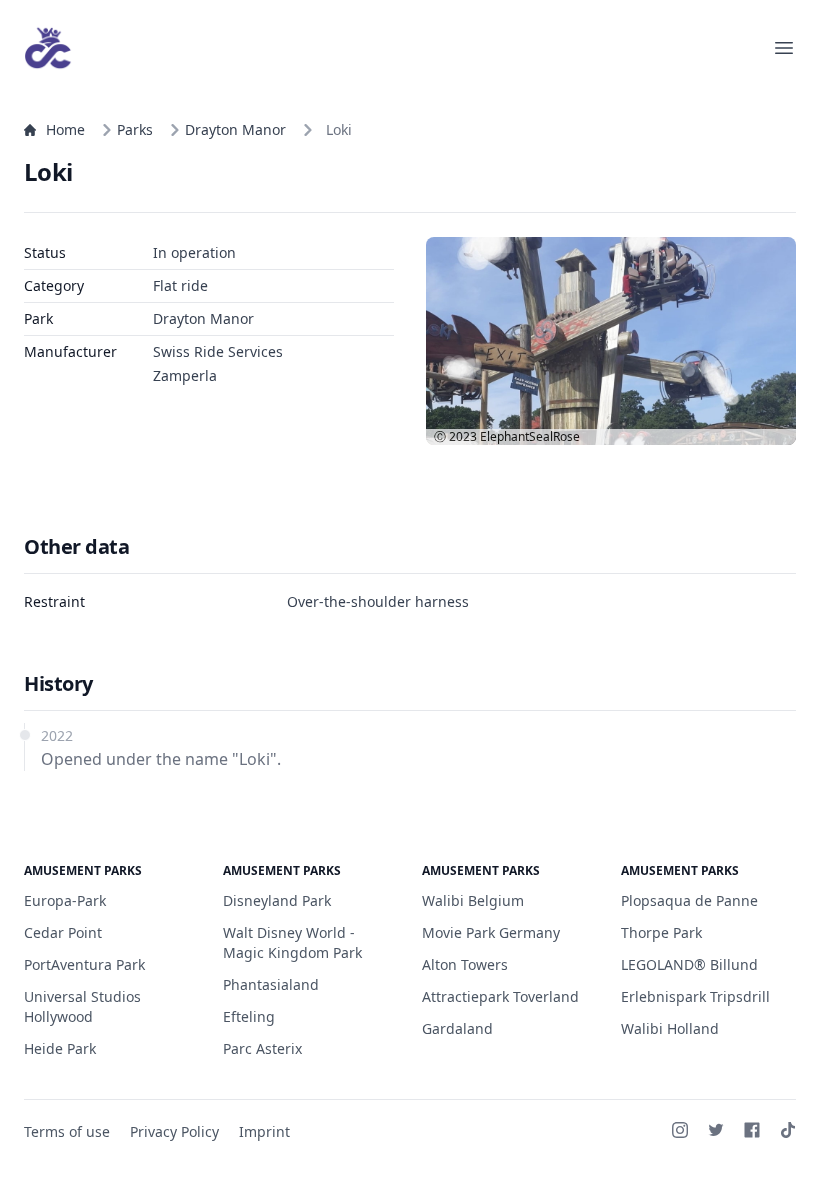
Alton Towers (465, 964)
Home (65, 129)
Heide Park (60, 1048)
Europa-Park (65, 900)
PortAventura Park (84, 964)
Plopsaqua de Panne (689, 900)
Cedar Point (63, 932)
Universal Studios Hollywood (82, 1006)
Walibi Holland (670, 1028)
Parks (135, 129)
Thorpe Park (661, 932)
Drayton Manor (235, 129)
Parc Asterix (262, 1048)
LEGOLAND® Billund (689, 964)
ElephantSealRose (530, 436)
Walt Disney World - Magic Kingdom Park (292, 942)
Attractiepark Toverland (500, 996)
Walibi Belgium (473, 900)
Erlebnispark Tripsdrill (695, 996)
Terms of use (67, 1131)
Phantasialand (271, 984)
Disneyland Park (277, 900)
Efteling (249, 1016)
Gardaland (457, 1028)
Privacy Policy (174, 1131)
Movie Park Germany (491, 932)
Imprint (264, 1131)
